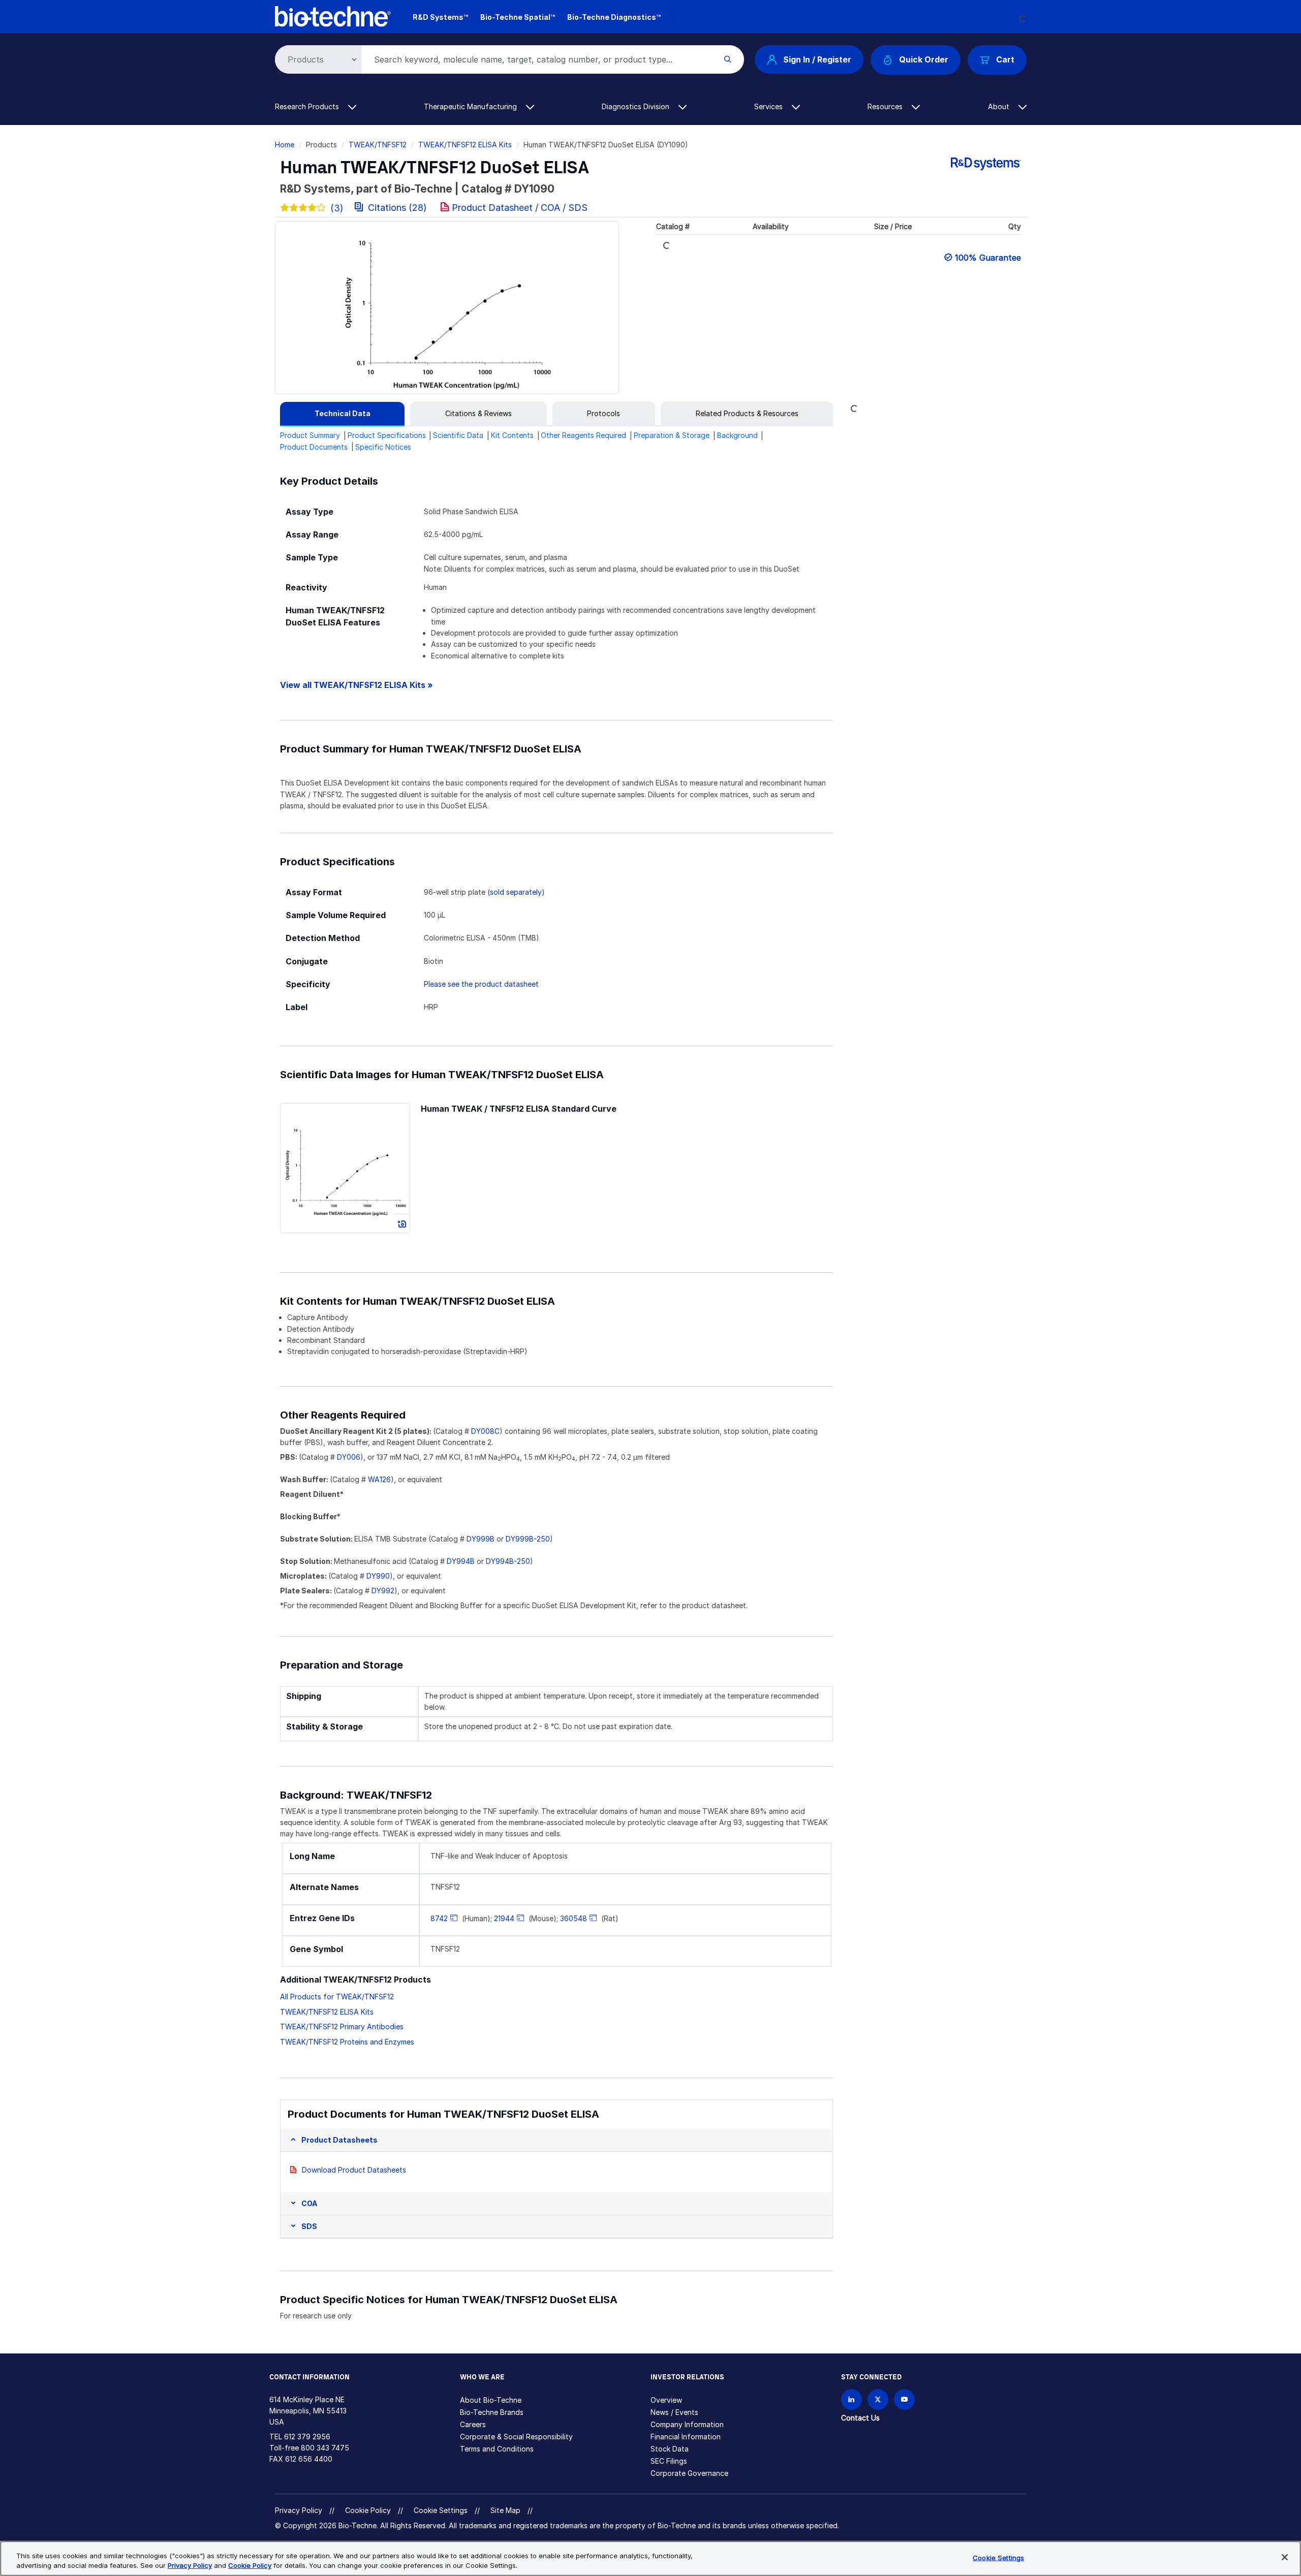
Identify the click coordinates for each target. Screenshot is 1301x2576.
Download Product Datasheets (354, 2170)
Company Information (687, 2424)
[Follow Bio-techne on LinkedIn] (851, 2399)
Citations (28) (397, 208)
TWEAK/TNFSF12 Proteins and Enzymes (347, 2042)
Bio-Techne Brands (492, 2412)
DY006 (349, 1457)
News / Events (674, 2412)
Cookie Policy (368, 2510)
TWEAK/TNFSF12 (378, 145)
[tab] (342, 414)
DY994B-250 (508, 1561)
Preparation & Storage (672, 435)
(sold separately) (516, 892)
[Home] (333, 15)
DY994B (461, 1561)
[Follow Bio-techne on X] (878, 2399)
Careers (473, 2424)
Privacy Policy (299, 2510)
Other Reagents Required (583, 435)
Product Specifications (387, 435)
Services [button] (769, 106)
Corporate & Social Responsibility (516, 2437)
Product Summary (310, 435)
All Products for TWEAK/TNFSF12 (337, 1997)
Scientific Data (458, 435)
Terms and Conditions (497, 2449)
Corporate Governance (689, 2473)
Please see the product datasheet (481, 984)
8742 (439, 1918)
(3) (337, 208)
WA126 (379, 1479)
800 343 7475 (325, 2448)
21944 (504, 1918)
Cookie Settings (441, 2510)
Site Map (505, 2510)
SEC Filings (669, 2461)
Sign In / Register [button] (817, 59)
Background (737, 435)
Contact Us (860, 2418)
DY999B (481, 1539)
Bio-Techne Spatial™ (518, 17)
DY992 (383, 1591)
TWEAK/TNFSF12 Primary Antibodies (342, 2027)
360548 (574, 1918)
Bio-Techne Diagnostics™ (614, 17)
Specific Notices (383, 447)
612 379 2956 (307, 2437)
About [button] (1000, 106)
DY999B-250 (528, 1539)
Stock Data (670, 2449)
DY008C (485, 1431)
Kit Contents (512, 435)
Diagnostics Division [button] (637, 106)
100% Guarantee (988, 258)
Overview (666, 2400)
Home (285, 145)
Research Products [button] (308, 106)
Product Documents (314, 447)
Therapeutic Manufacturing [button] (471, 106)
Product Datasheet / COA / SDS (520, 208)
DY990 (378, 1576)
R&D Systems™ (440, 17)
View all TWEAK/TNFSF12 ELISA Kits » (357, 685)
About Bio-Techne (491, 2400)
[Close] (1285, 2557)
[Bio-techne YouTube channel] (904, 2399)
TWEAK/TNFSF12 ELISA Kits (465, 145)
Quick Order (924, 59)
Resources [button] (886, 106)
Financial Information (686, 2437)
